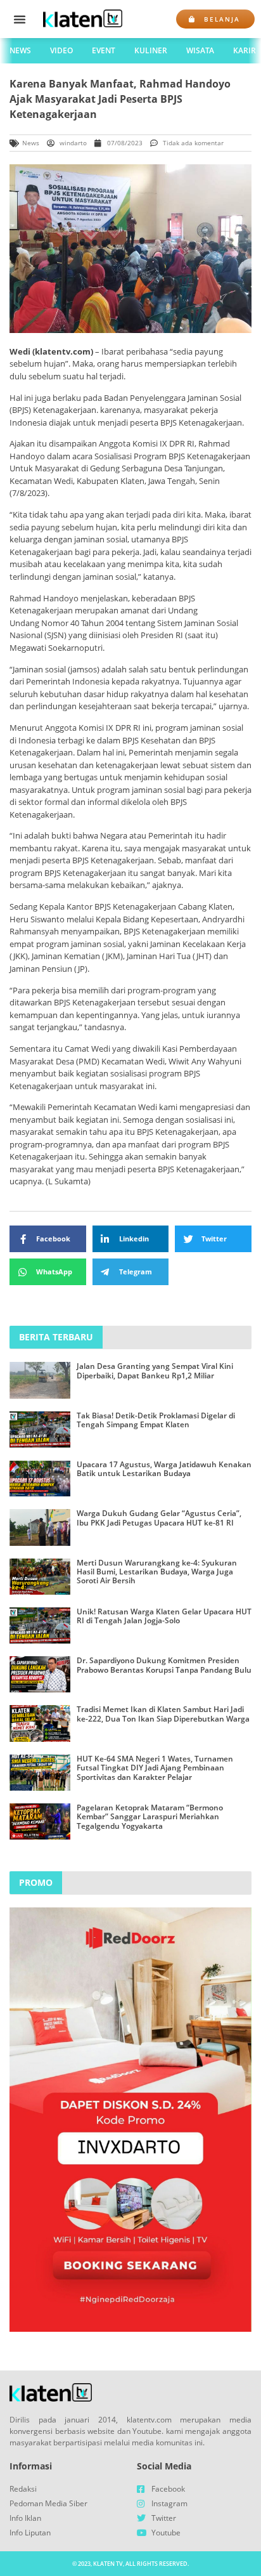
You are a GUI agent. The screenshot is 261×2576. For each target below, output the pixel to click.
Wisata (200, 50)
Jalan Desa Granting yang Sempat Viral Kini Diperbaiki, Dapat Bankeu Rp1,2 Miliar (155, 1370)
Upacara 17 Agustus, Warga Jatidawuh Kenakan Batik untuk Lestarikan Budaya (164, 1469)
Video (61, 50)
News (20, 50)
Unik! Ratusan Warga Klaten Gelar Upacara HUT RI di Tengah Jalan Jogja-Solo (164, 1616)
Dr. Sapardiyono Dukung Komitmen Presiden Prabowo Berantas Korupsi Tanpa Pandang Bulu (164, 1665)
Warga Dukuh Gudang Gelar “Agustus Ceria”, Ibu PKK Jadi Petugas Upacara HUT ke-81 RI (159, 1518)
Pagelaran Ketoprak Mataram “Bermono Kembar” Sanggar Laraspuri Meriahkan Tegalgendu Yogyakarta (150, 1817)
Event (104, 50)
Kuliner (151, 50)
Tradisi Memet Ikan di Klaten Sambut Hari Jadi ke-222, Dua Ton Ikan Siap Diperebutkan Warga (163, 1714)
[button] (20, 19)
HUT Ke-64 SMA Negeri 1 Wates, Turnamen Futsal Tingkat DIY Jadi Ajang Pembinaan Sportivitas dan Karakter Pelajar (155, 1768)
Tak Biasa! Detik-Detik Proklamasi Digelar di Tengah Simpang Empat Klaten (156, 1420)
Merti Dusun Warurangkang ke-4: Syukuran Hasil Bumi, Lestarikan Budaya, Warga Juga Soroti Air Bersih (157, 1572)
